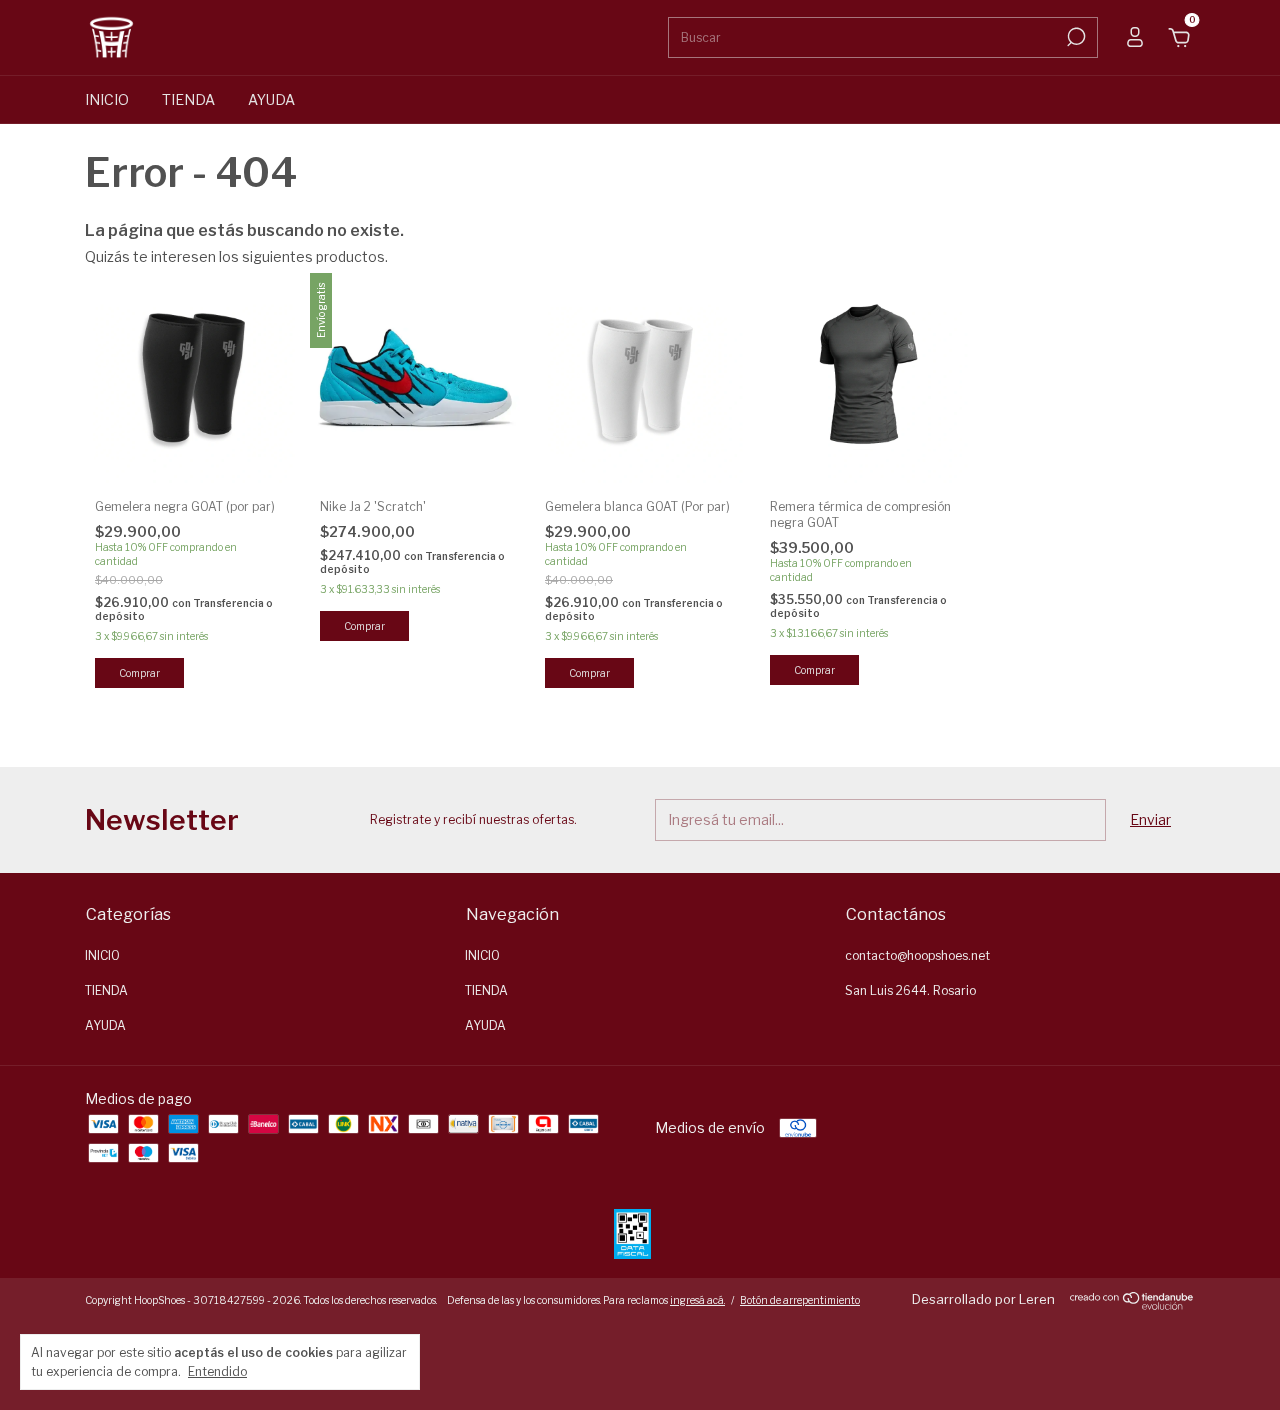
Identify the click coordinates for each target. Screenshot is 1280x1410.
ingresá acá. (697, 1300)
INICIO (107, 99)
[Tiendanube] (1132, 1304)
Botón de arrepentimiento (800, 1300)
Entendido (217, 1371)
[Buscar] (1074, 37)
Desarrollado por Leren (983, 1299)
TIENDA (188, 99)
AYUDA (271, 99)
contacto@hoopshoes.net (917, 955)
